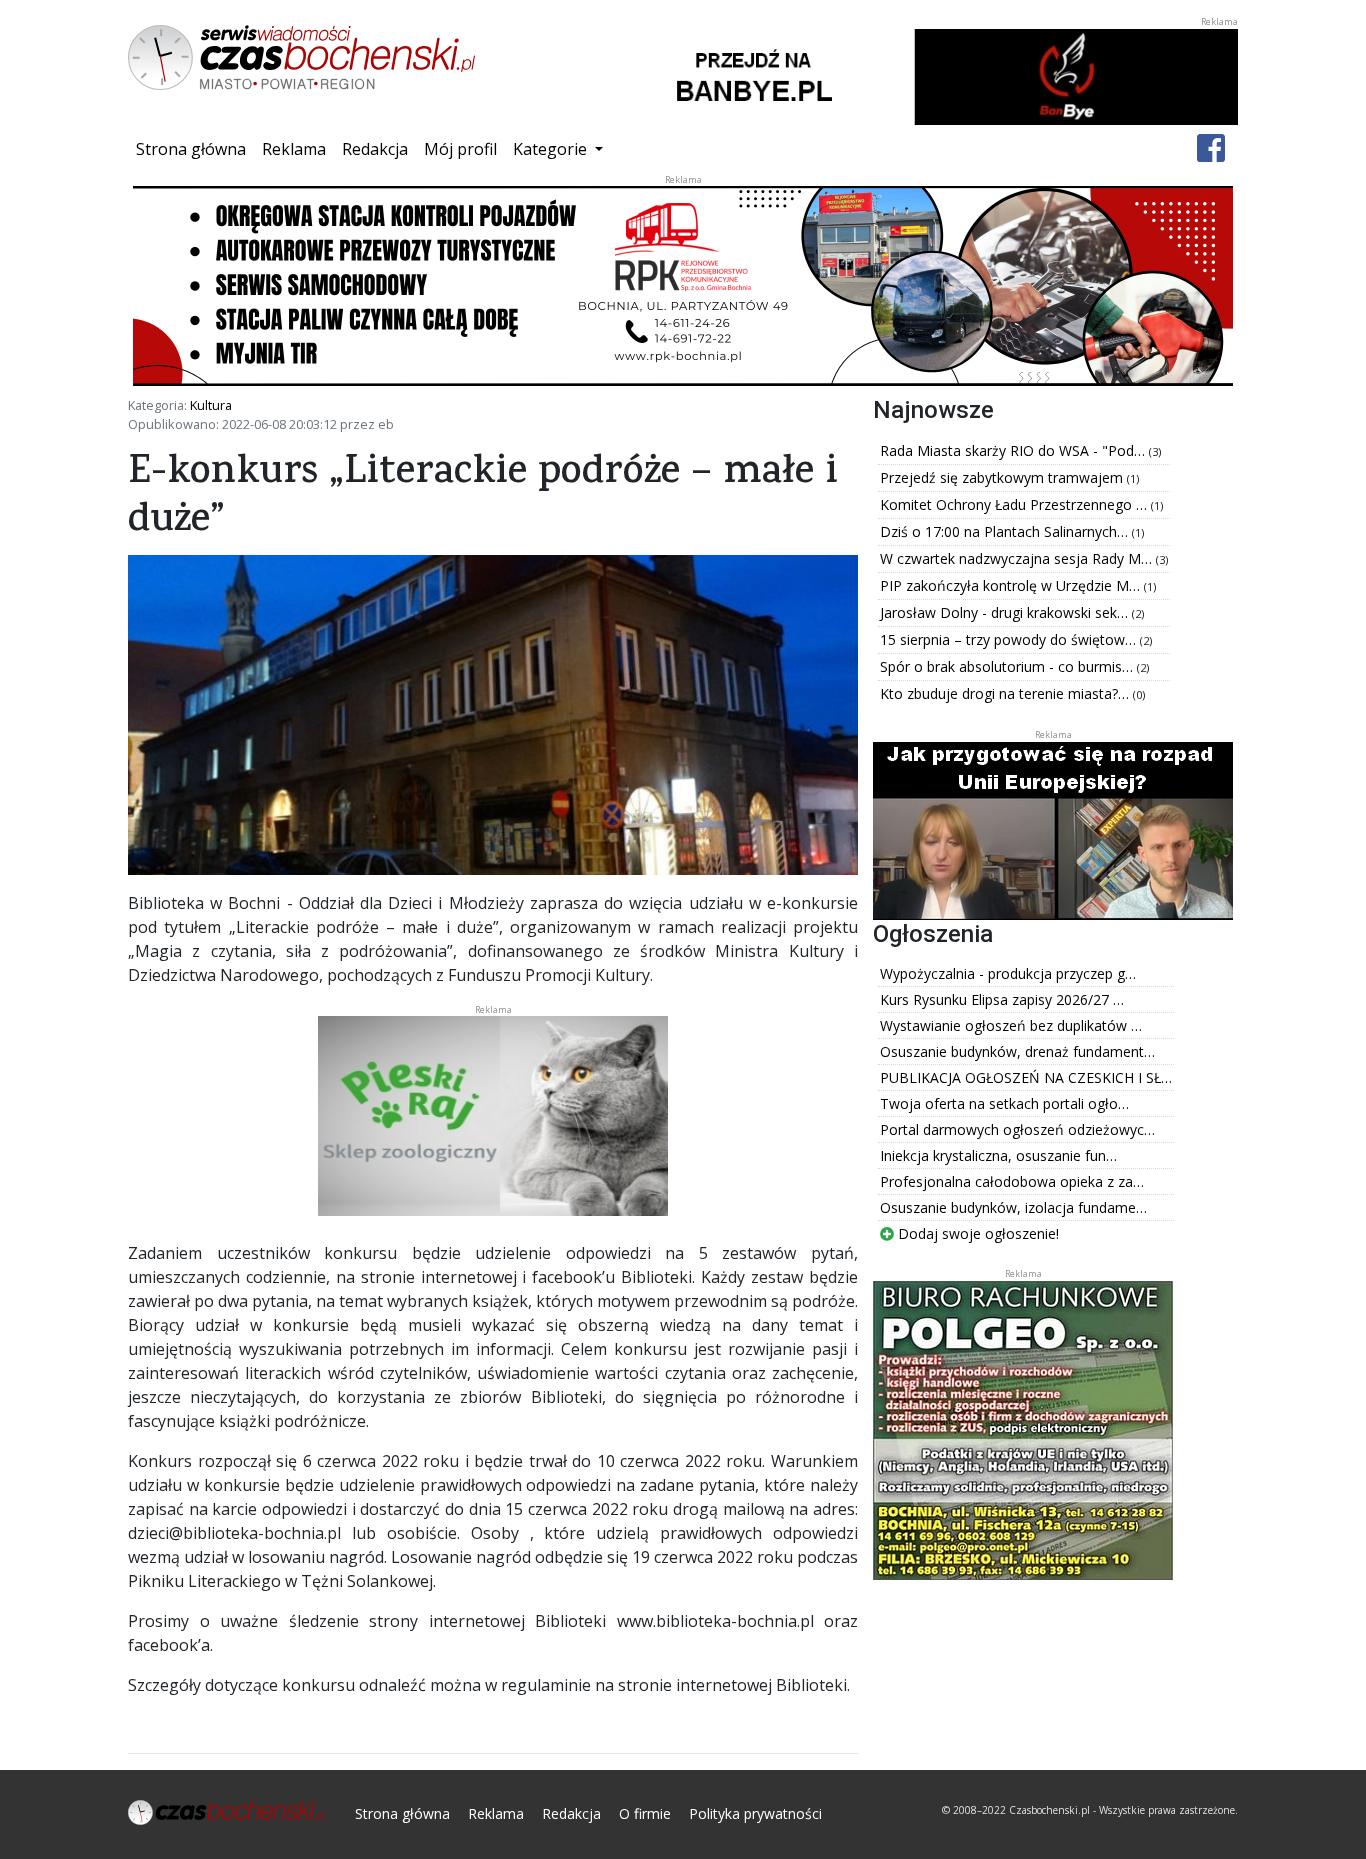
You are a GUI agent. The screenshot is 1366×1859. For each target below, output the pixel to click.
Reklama (294, 149)
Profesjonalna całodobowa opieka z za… (1012, 1181)
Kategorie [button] (552, 149)
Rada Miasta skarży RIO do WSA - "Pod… (1014, 450)
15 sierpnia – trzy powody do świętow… (1010, 639)
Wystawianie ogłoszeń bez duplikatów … (1011, 1025)
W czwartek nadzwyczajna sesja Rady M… (1018, 558)
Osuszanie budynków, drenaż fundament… (1017, 1051)
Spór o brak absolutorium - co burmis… (1008, 666)
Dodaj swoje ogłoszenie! (976, 1233)
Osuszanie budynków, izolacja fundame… (1013, 1207)
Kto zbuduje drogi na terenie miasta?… (1006, 693)
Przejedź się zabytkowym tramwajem (1003, 477)
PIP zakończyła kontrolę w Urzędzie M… (1012, 585)
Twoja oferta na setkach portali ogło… (1004, 1103)
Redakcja (375, 149)
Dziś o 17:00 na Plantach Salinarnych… (1006, 531)
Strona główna (195, 148)
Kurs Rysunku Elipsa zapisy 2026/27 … (1002, 999)
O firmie (645, 1813)
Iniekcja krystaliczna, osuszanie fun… (998, 1155)
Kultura (211, 405)
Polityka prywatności (755, 1813)
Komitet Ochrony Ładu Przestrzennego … (1015, 504)
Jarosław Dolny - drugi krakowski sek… (1006, 612)
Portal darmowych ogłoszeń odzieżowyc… (1017, 1129)
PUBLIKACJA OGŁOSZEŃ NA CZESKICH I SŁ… (1026, 1077)
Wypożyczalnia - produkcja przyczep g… (1008, 973)
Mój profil (460, 149)
